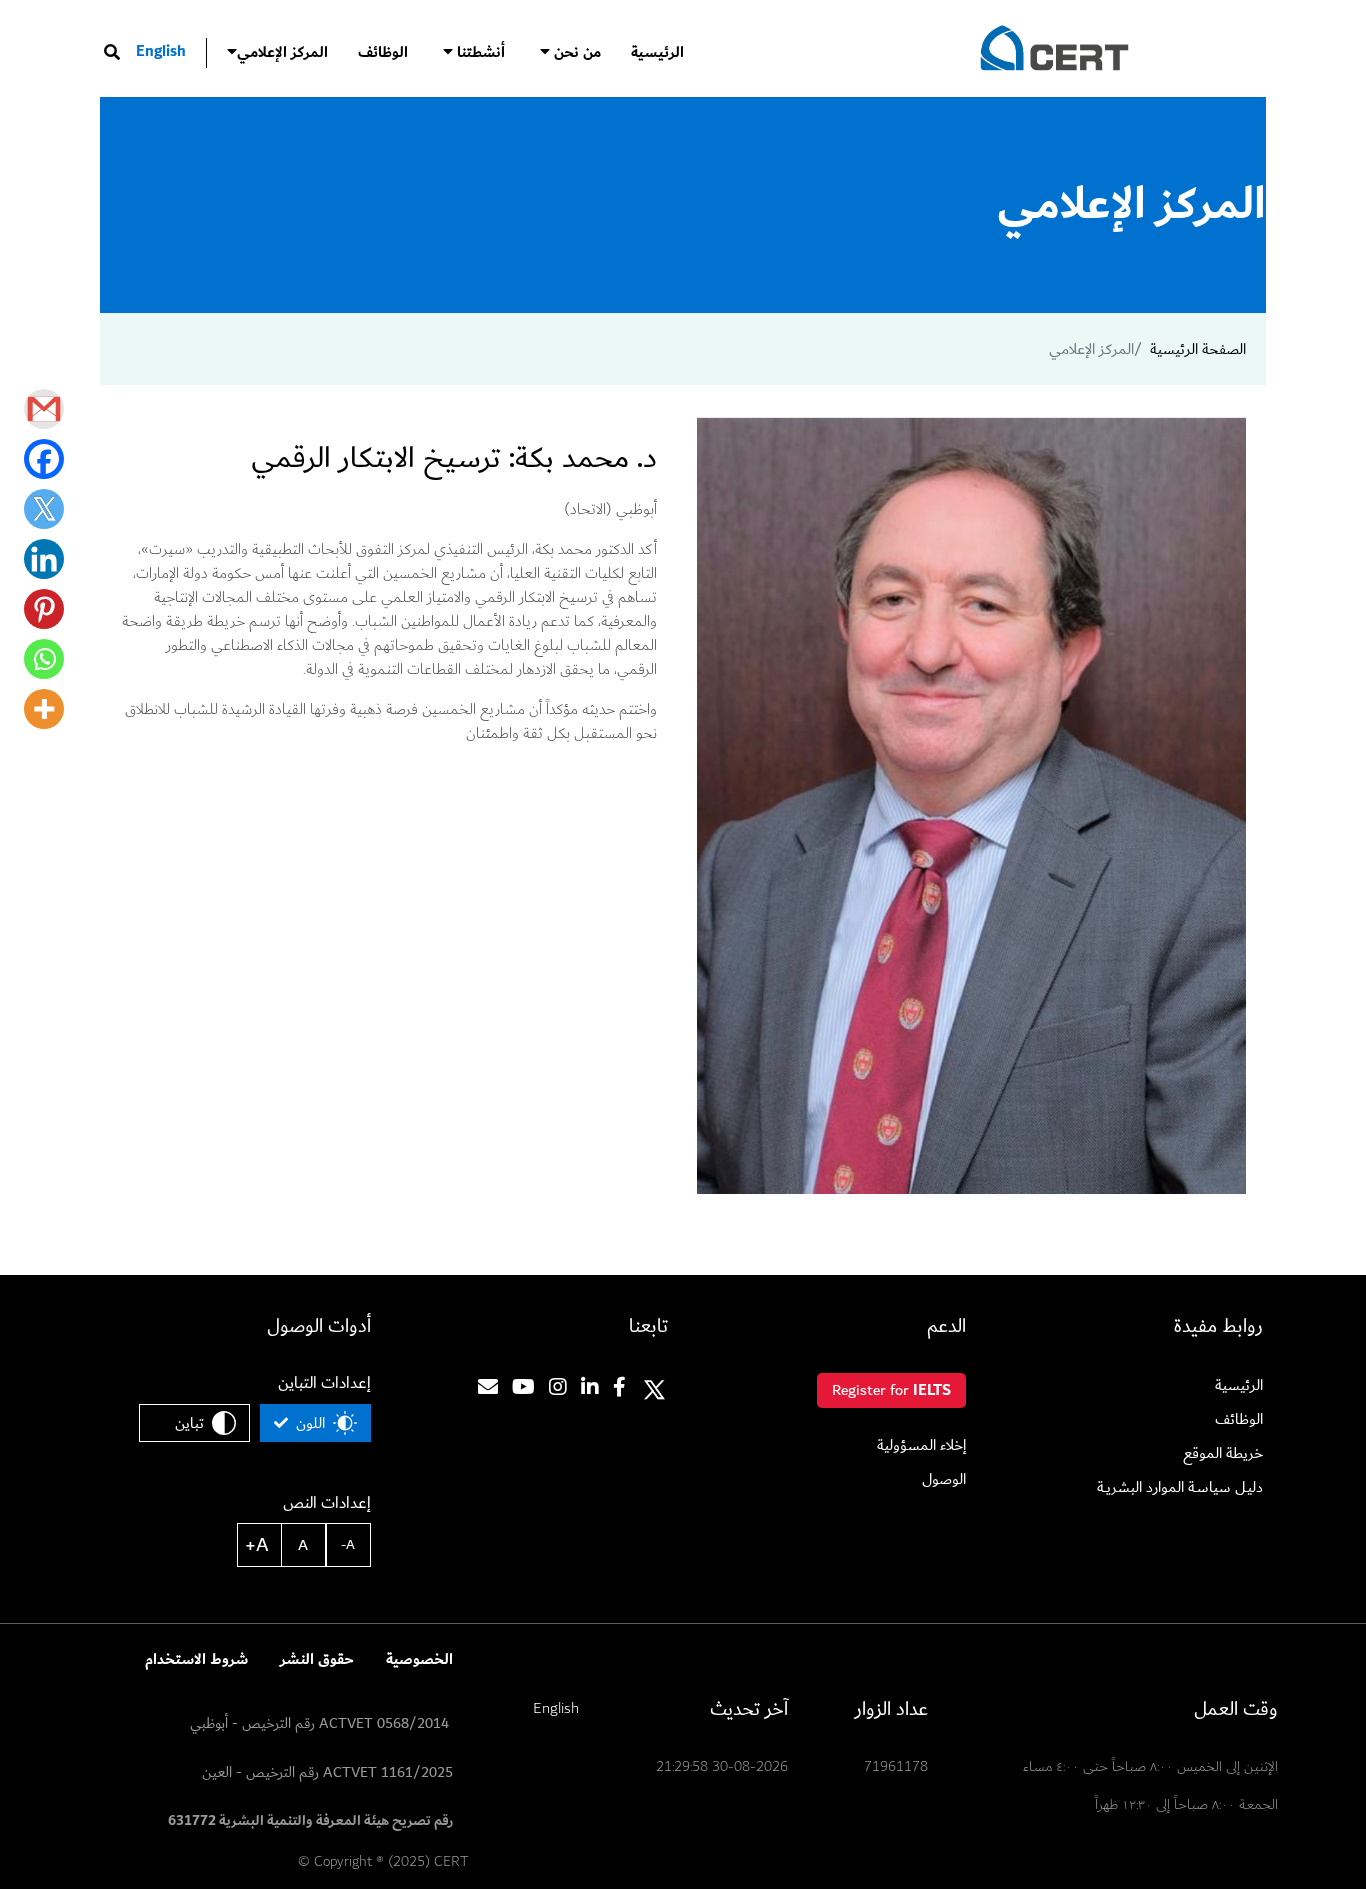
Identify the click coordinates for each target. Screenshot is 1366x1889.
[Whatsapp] (44, 659)
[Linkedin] (44, 559)
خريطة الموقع (1223, 1453)
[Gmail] (44, 409)
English (161, 51)
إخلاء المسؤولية (921, 1445)
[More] (44, 709)
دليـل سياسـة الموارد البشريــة (1180, 1487)
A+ (257, 1545)
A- (348, 1545)
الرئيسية (657, 52)
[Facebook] (44, 459)
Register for (891, 1390)
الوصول (944, 1479)
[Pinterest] (44, 609)
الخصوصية (419, 1659)
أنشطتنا (479, 52)
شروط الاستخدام (196, 1659)
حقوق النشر (317, 1659)
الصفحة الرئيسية (1198, 349)
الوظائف (383, 52)
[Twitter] (44, 509)
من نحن (575, 52)
